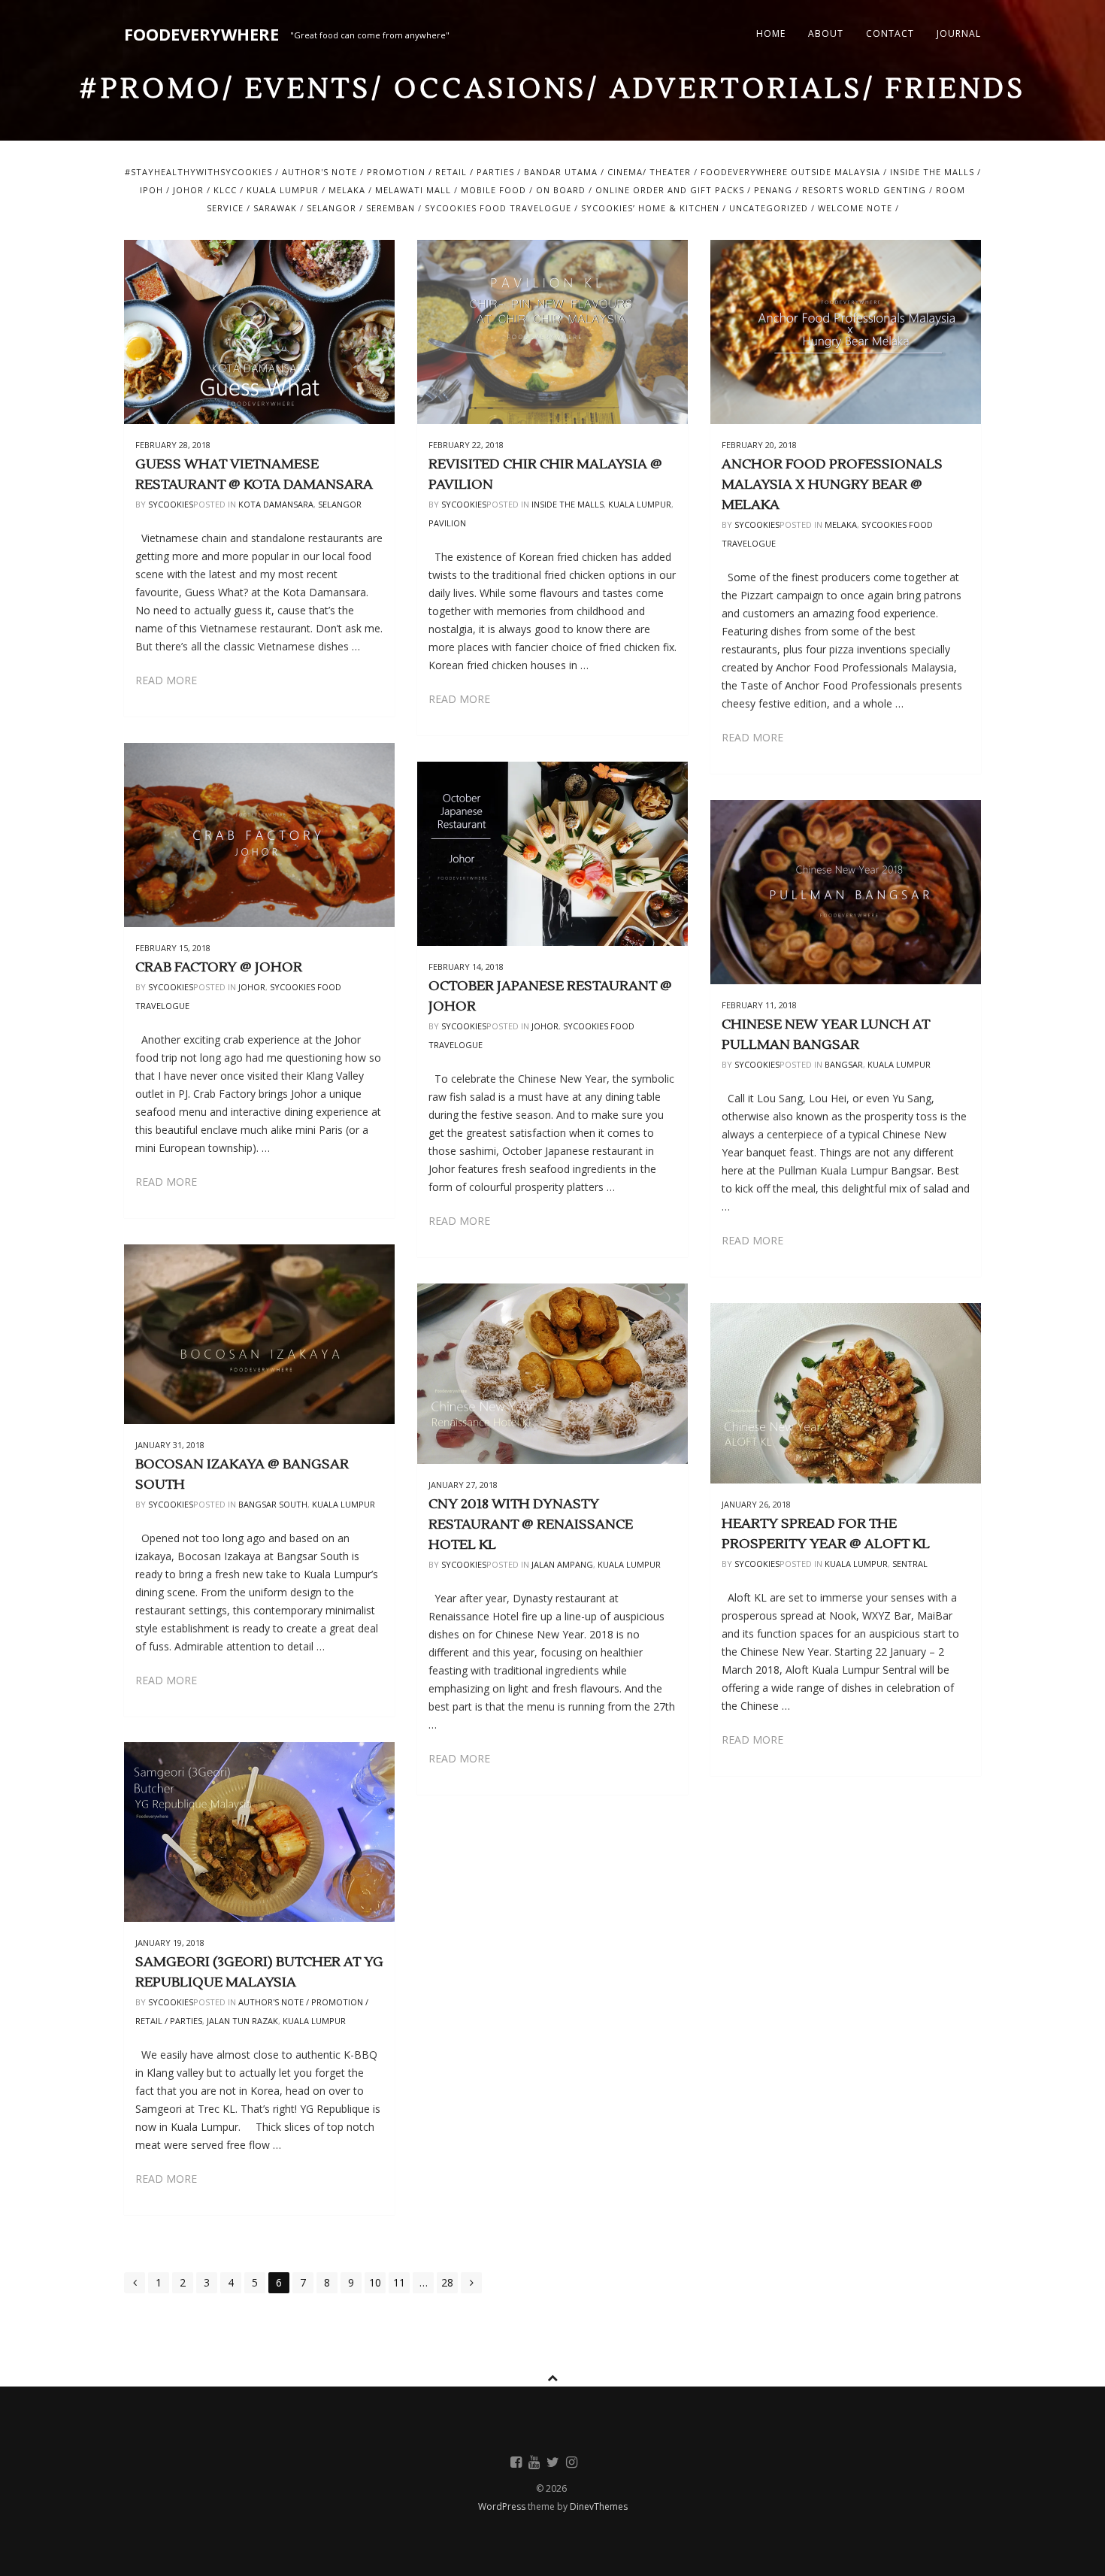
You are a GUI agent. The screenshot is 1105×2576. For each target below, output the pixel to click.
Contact (890, 33)
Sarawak (275, 208)
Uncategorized (769, 208)
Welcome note (855, 208)
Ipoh (151, 190)
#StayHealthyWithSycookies (198, 172)
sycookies (171, 504)
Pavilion (447, 523)
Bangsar (844, 1064)
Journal (959, 33)
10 (375, 2282)
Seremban (391, 208)
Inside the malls (932, 172)
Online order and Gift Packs (670, 190)
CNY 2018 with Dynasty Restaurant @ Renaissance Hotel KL (531, 1524)
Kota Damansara (276, 504)
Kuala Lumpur (283, 190)
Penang (773, 190)
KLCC (225, 190)
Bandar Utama (561, 172)
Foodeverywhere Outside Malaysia (790, 172)
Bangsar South (273, 1504)
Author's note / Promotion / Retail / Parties (398, 172)
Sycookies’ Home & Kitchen (650, 208)
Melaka (347, 190)
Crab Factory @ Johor (219, 967)
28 (447, 2282)
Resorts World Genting (864, 190)
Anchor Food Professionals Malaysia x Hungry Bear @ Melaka (832, 485)
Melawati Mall (413, 190)
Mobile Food (493, 190)
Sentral (910, 1564)
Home (771, 33)
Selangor (331, 208)
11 (399, 2282)
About (826, 33)
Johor (188, 190)
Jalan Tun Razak (242, 2021)
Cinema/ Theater (649, 172)
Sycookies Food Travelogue (498, 208)
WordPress (503, 2506)
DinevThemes (599, 2506)
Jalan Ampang (562, 1564)
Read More (166, 680)
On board (561, 190)
